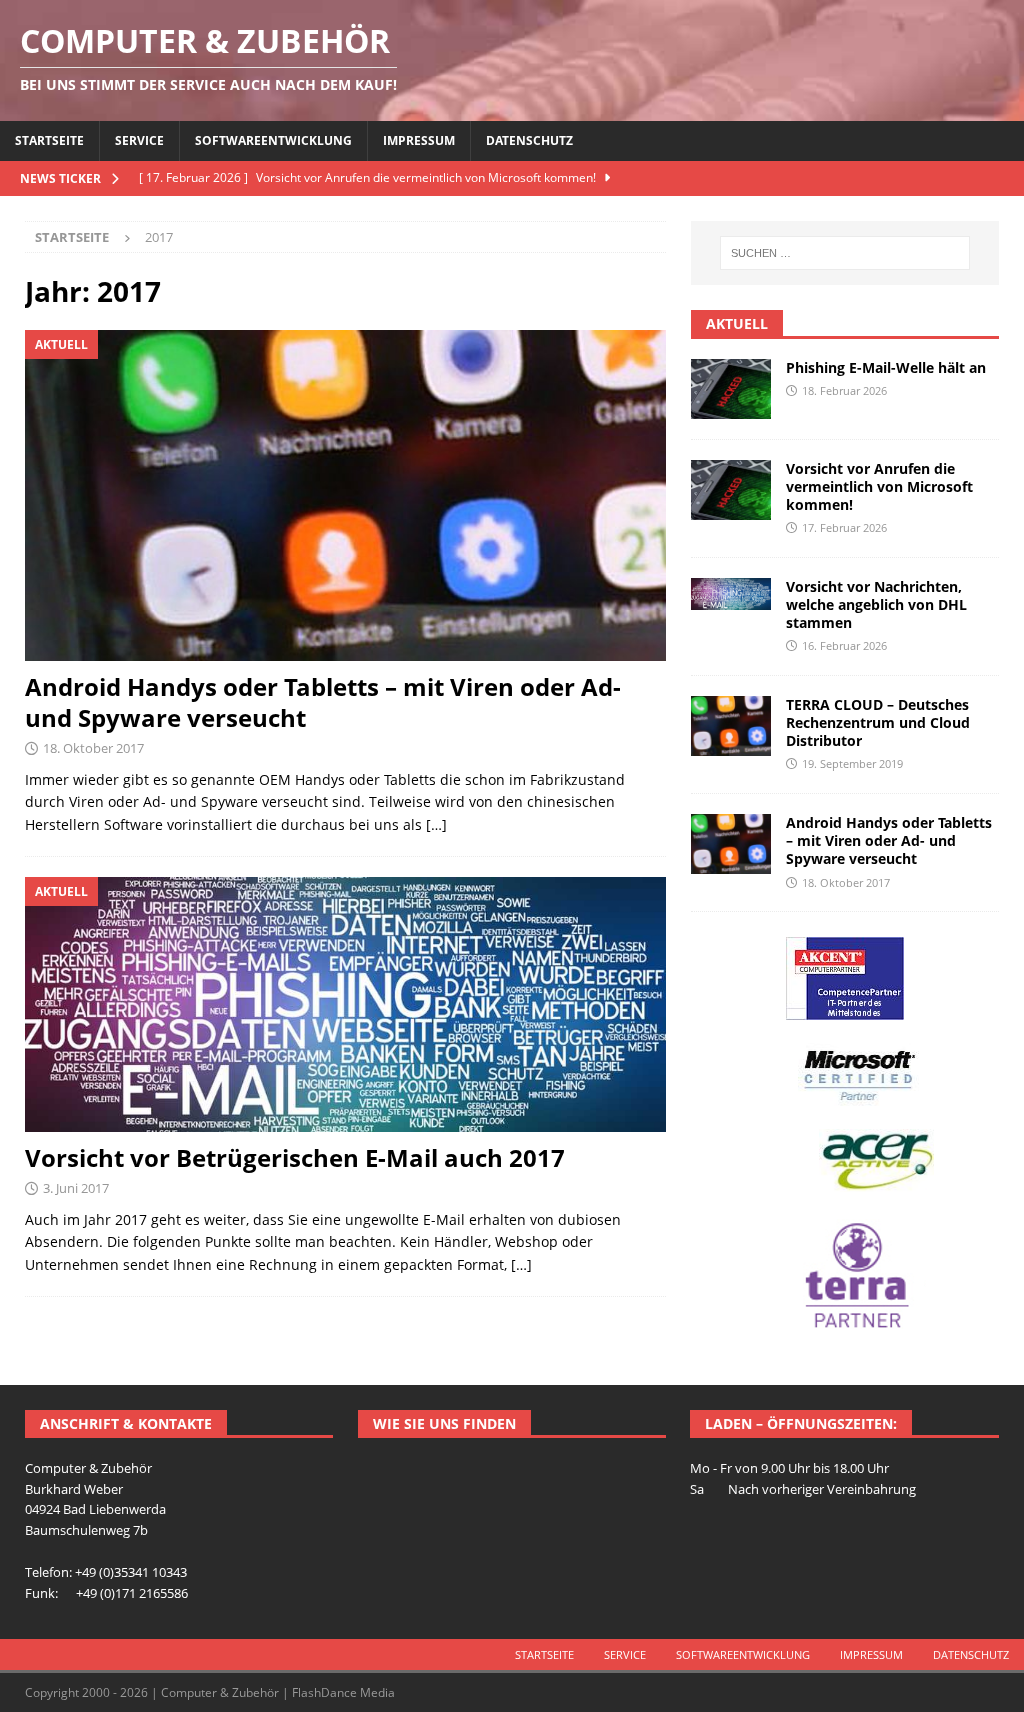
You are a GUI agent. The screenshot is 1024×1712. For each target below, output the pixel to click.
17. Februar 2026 (844, 527)
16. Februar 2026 (844, 645)
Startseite (49, 140)
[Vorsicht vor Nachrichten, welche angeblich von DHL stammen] (731, 594)
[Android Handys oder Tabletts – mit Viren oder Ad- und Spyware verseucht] (345, 495)
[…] (436, 824)
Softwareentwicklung (273, 140)
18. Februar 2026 (844, 390)
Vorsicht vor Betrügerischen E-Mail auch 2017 (295, 1157)
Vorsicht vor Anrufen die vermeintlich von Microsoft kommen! (879, 486)
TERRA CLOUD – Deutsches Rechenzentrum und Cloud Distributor (878, 722)
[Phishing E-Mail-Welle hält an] (731, 389)
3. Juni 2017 (76, 1188)
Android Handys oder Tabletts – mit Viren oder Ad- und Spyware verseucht (323, 702)
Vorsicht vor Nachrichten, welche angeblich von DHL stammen (876, 604)
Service (139, 140)
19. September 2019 (852, 763)
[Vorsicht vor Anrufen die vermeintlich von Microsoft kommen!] (731, 490)
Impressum (419, 140)
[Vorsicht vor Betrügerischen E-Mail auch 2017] (345, 1004)
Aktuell (737, 323)
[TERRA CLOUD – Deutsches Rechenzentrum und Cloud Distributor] (731, 726)
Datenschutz (529, 140)
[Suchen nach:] (845, 253)
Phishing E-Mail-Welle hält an (886, 367)
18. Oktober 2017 (93, 748)
